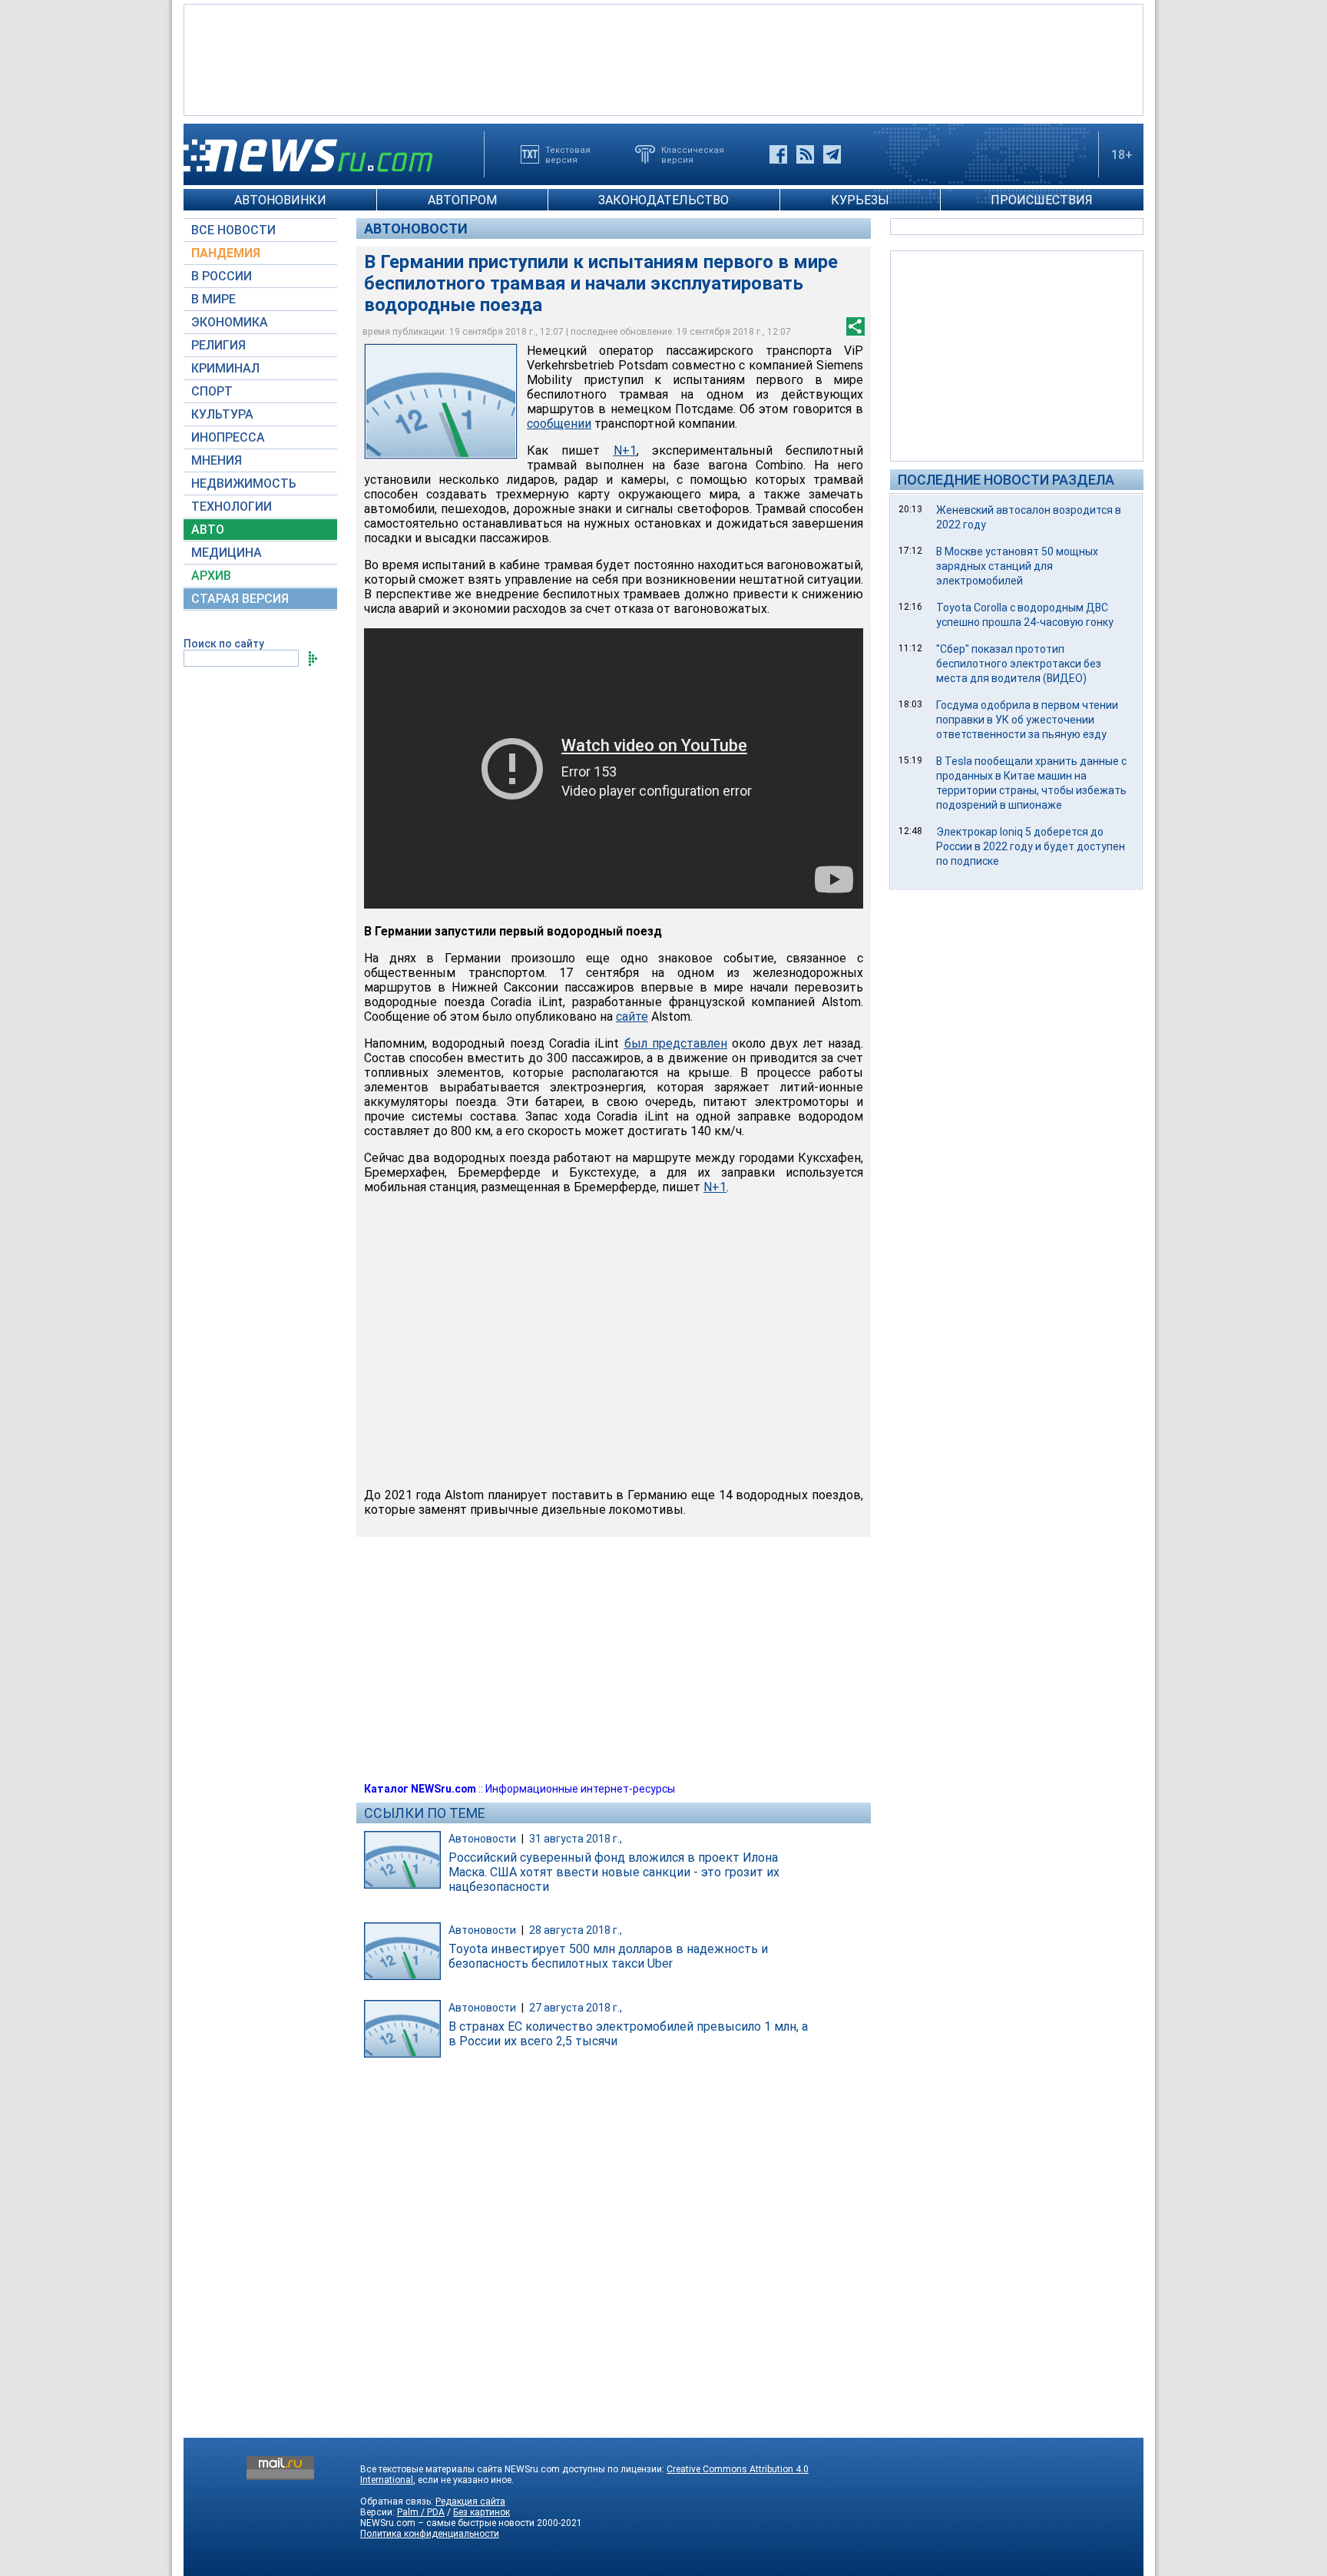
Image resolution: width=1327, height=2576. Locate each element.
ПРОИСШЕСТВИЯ (1042, 200)
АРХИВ (211, 576)
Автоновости (416, 228)
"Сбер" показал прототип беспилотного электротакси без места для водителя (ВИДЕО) (1019, 664)
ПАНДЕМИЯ (226, 253)
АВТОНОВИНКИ (280, 200)
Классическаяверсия (693, 154)
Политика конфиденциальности (430, 2534)
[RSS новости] (805, 154)
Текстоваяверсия (568, 154)
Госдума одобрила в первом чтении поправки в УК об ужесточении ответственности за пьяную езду (1027, 720)
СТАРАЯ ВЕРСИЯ (240, 599)
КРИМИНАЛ (225, 368)
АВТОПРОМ (462, 200)
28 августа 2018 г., (576, 1930)
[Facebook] (778, 154)
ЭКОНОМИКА (230, 322)
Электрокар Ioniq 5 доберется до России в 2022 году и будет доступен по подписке (1031, 846)
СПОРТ (212, 391)
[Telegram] (832, 154)
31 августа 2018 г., (576, 1839)
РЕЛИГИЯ (218, 345)
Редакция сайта (470, 2502)
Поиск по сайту (224, 644)
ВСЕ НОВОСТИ (233, 230)
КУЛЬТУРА (222, 414)
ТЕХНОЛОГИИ (232, 507)
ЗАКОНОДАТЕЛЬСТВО (663, 200)
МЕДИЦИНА (227, 553)
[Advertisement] (663, 58)
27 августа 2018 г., (576, 2008)
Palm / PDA (421, 2512)
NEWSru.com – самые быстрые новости (447, 2523)
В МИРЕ (213, 299)
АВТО (208, 530)
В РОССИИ (222, 276)
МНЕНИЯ (217, 460)
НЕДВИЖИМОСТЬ (244, 483)
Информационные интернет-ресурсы (580, 1789)
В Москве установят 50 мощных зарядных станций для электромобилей (1017, 566)
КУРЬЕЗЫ (860, 200)
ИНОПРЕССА (228, 437)
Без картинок (481, 2512)
